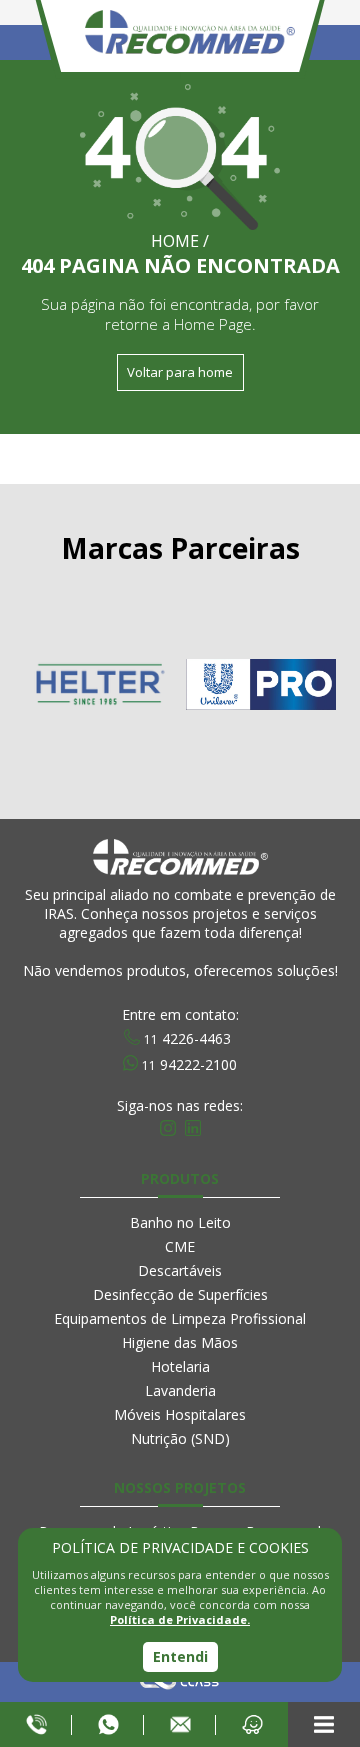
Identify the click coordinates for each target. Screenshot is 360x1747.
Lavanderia (180, 1390)
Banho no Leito (180, 1222)
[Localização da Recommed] (252, 1724)
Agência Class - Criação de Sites (180, 1682)
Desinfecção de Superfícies (180, 1294)
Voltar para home (180, 372)
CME (180, 1246)
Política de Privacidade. (180, 1619)
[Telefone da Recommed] (36, 1724)
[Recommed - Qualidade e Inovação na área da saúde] (190, 92)
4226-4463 (187, 1037)
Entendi (180, 1656)
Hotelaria (180, 1366)
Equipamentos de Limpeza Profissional (180, 1318)
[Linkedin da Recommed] (193, 1128)
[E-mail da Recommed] (180, 1724)
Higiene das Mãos (180, 1342)
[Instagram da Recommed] (168, 1128)
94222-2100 (189, 1063)
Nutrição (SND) (180, 1438)
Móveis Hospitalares (180, 1414)
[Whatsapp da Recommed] (108, 1724)
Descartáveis (180, 1270)
